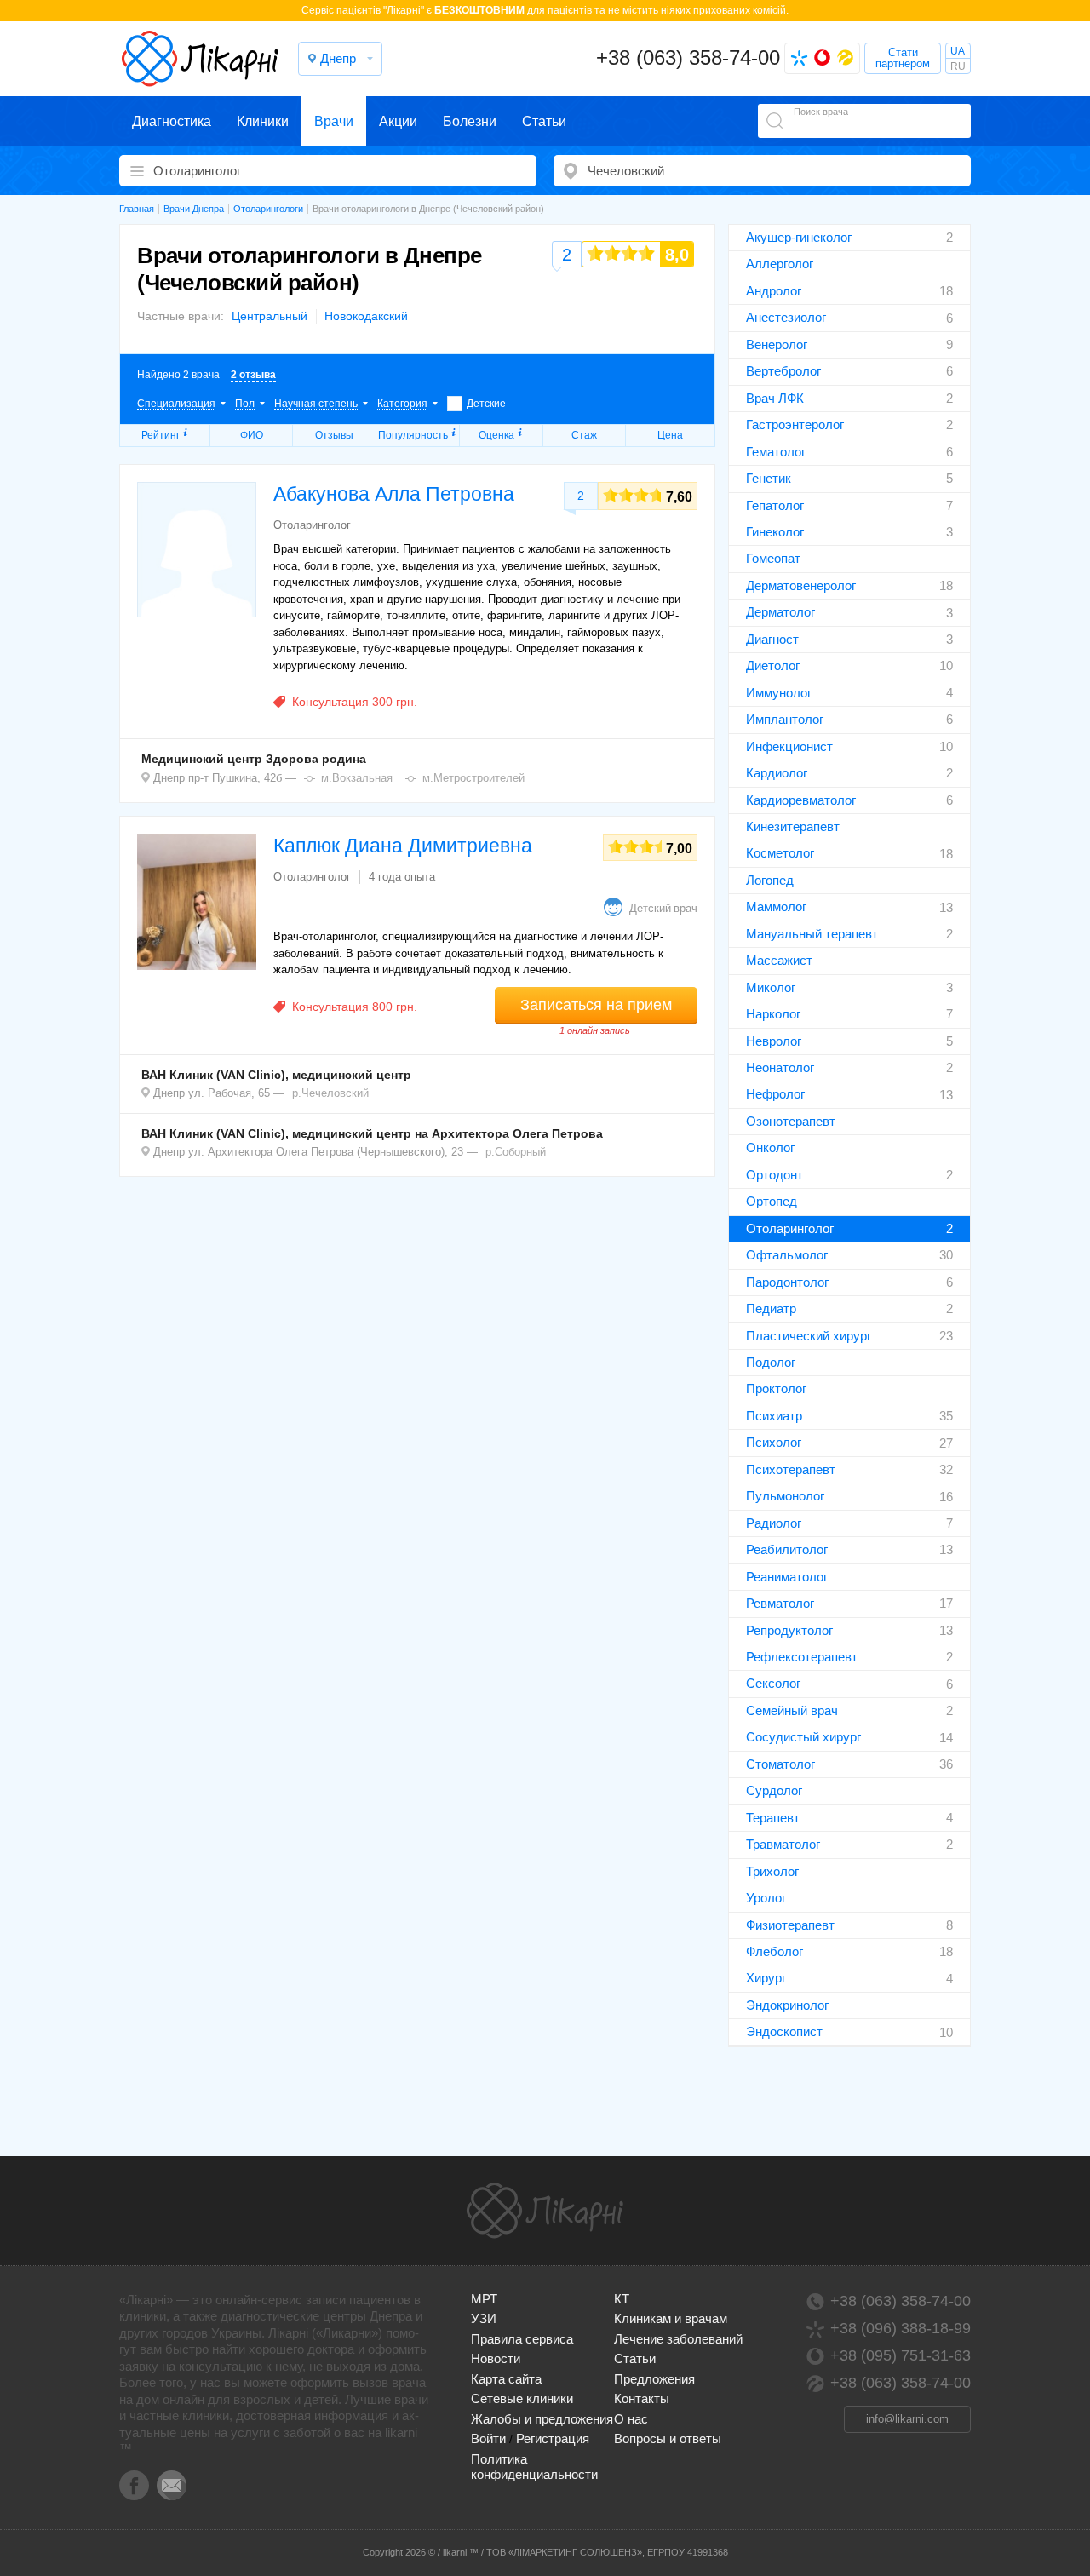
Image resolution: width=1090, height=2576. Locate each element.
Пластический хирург (809, 1336)
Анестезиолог (786, 317)
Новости (496, 2358)
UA (958, 51)
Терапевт (773, 1818)
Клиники (263, 121)
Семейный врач (792, 1710)
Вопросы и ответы (668, 2438)
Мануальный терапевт (812, 934)
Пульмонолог (785, 1496)
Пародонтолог (787, 1282)
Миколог (771, 987)
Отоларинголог (790, 1228)
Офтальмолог (787, 1255)
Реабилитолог (787, 1549)
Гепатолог (775, 505)
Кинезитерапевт (793, 826)
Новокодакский (366, 316)
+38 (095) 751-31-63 (901, 2355)
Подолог (771, 1362)
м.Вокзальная (357, 778)
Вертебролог (783, 371)
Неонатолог (780, 1067)
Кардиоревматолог (801, 800)
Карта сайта (506, 2379)
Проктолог (776, 1388)
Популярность (413, 435)
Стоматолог (780, 1764)
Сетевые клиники (522, 2398)
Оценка (496, 435)
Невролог (774, 1041)
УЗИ (484, 2318)
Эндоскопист (784, 2031)
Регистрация (553, 2438)
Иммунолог (779, 693)
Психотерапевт (791, 1469)
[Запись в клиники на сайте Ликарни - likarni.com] (200, 59)
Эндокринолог (787, 2005)
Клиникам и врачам (671, 2318)
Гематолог (776, 452)
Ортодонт (774, 1175)
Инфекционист (789, 746)
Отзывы (334, 435)
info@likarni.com (907, 2419)
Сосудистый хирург (803, 1737)
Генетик (769, 478)
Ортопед (772, 1201)
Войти (488, 2438)
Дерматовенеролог (801, 585)
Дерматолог (780, 612)
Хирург (766, 1978)
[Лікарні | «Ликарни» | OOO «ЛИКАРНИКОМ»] (545, 2211)
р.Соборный (516, 1152)
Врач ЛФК (775, 398)
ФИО (252, 435)
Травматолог (783, 1844)
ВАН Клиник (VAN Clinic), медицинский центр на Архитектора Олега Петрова (372, 1133)
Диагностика (172, 121)
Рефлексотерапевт (802, 1657)
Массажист (779, 960)
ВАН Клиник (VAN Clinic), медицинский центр (276, 1075)
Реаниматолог (787, 1577)
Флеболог (774, 1951)
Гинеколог (775, 532)
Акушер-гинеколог (799, 237)
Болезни (470, 121)
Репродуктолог (789, 1630)
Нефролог (775, 1094)
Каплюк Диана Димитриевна (403, 846)
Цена (670, 435)
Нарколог (773, 1014)
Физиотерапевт (790, 1925)
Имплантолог (785, 719)
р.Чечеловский (330, 1093)
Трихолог (772, 1871)
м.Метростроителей (473, 778)
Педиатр (771, 1308)
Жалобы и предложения (542, 2419)
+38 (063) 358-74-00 (688, 57)
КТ (622, 2299)
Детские (486, 404)
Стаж (584, 435)
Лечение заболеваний (678, 2339)
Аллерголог (780, 264)
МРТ (484, 2299)
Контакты (642, 2398)
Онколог (770, 1147)
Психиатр (774, 1416)
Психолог (774, 1442)
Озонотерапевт (791, 1121)
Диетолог (773, 666)
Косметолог (780, 853)
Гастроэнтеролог (795, 425)
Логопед (770, 880)
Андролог (774, 291)
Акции (398, 121)
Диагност (772, 639)
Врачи (334, 121)
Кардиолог (777, 773)
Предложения (654, 2379)
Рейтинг (161, 435)
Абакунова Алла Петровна (394, 494)
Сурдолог (774, 1790)
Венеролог (777, 344)
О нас (631, 2419)
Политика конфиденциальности (534, 2467)
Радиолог (774, 1523)
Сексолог (773, 1683)
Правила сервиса (522, 2339)
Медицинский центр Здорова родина (254, 759)
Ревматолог (780, 1603)
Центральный (270, 316)
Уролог (766, 1898)
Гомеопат (773, 558)
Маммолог (776, 906)
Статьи (544, 121)
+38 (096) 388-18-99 (901, 2328)
